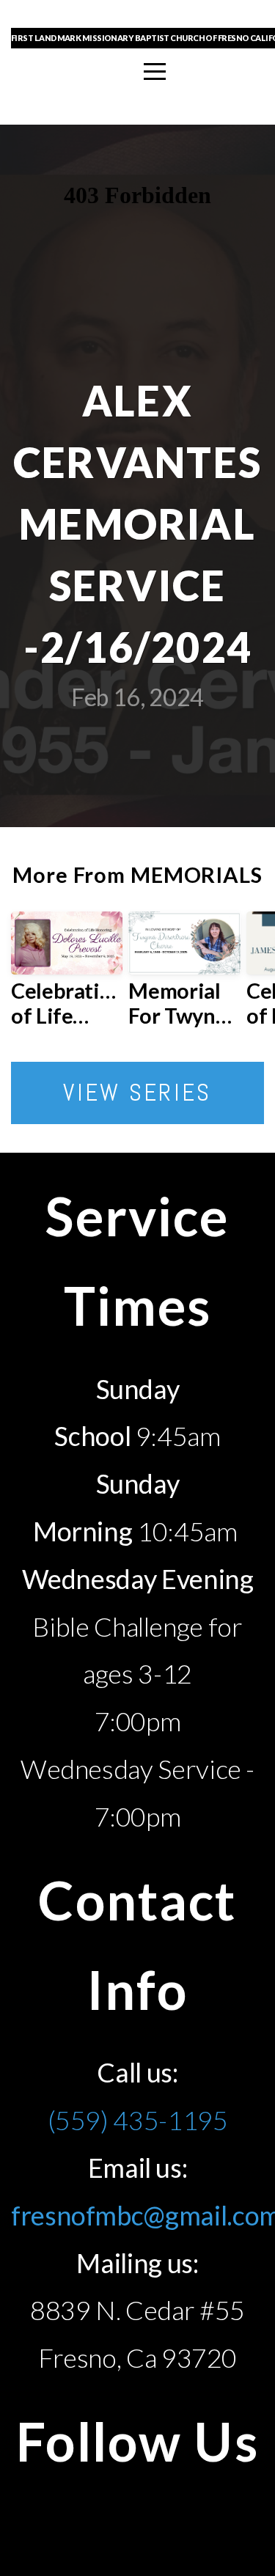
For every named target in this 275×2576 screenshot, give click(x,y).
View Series (137, 1093)
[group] (67, 976)
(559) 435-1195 (138, 2120)
